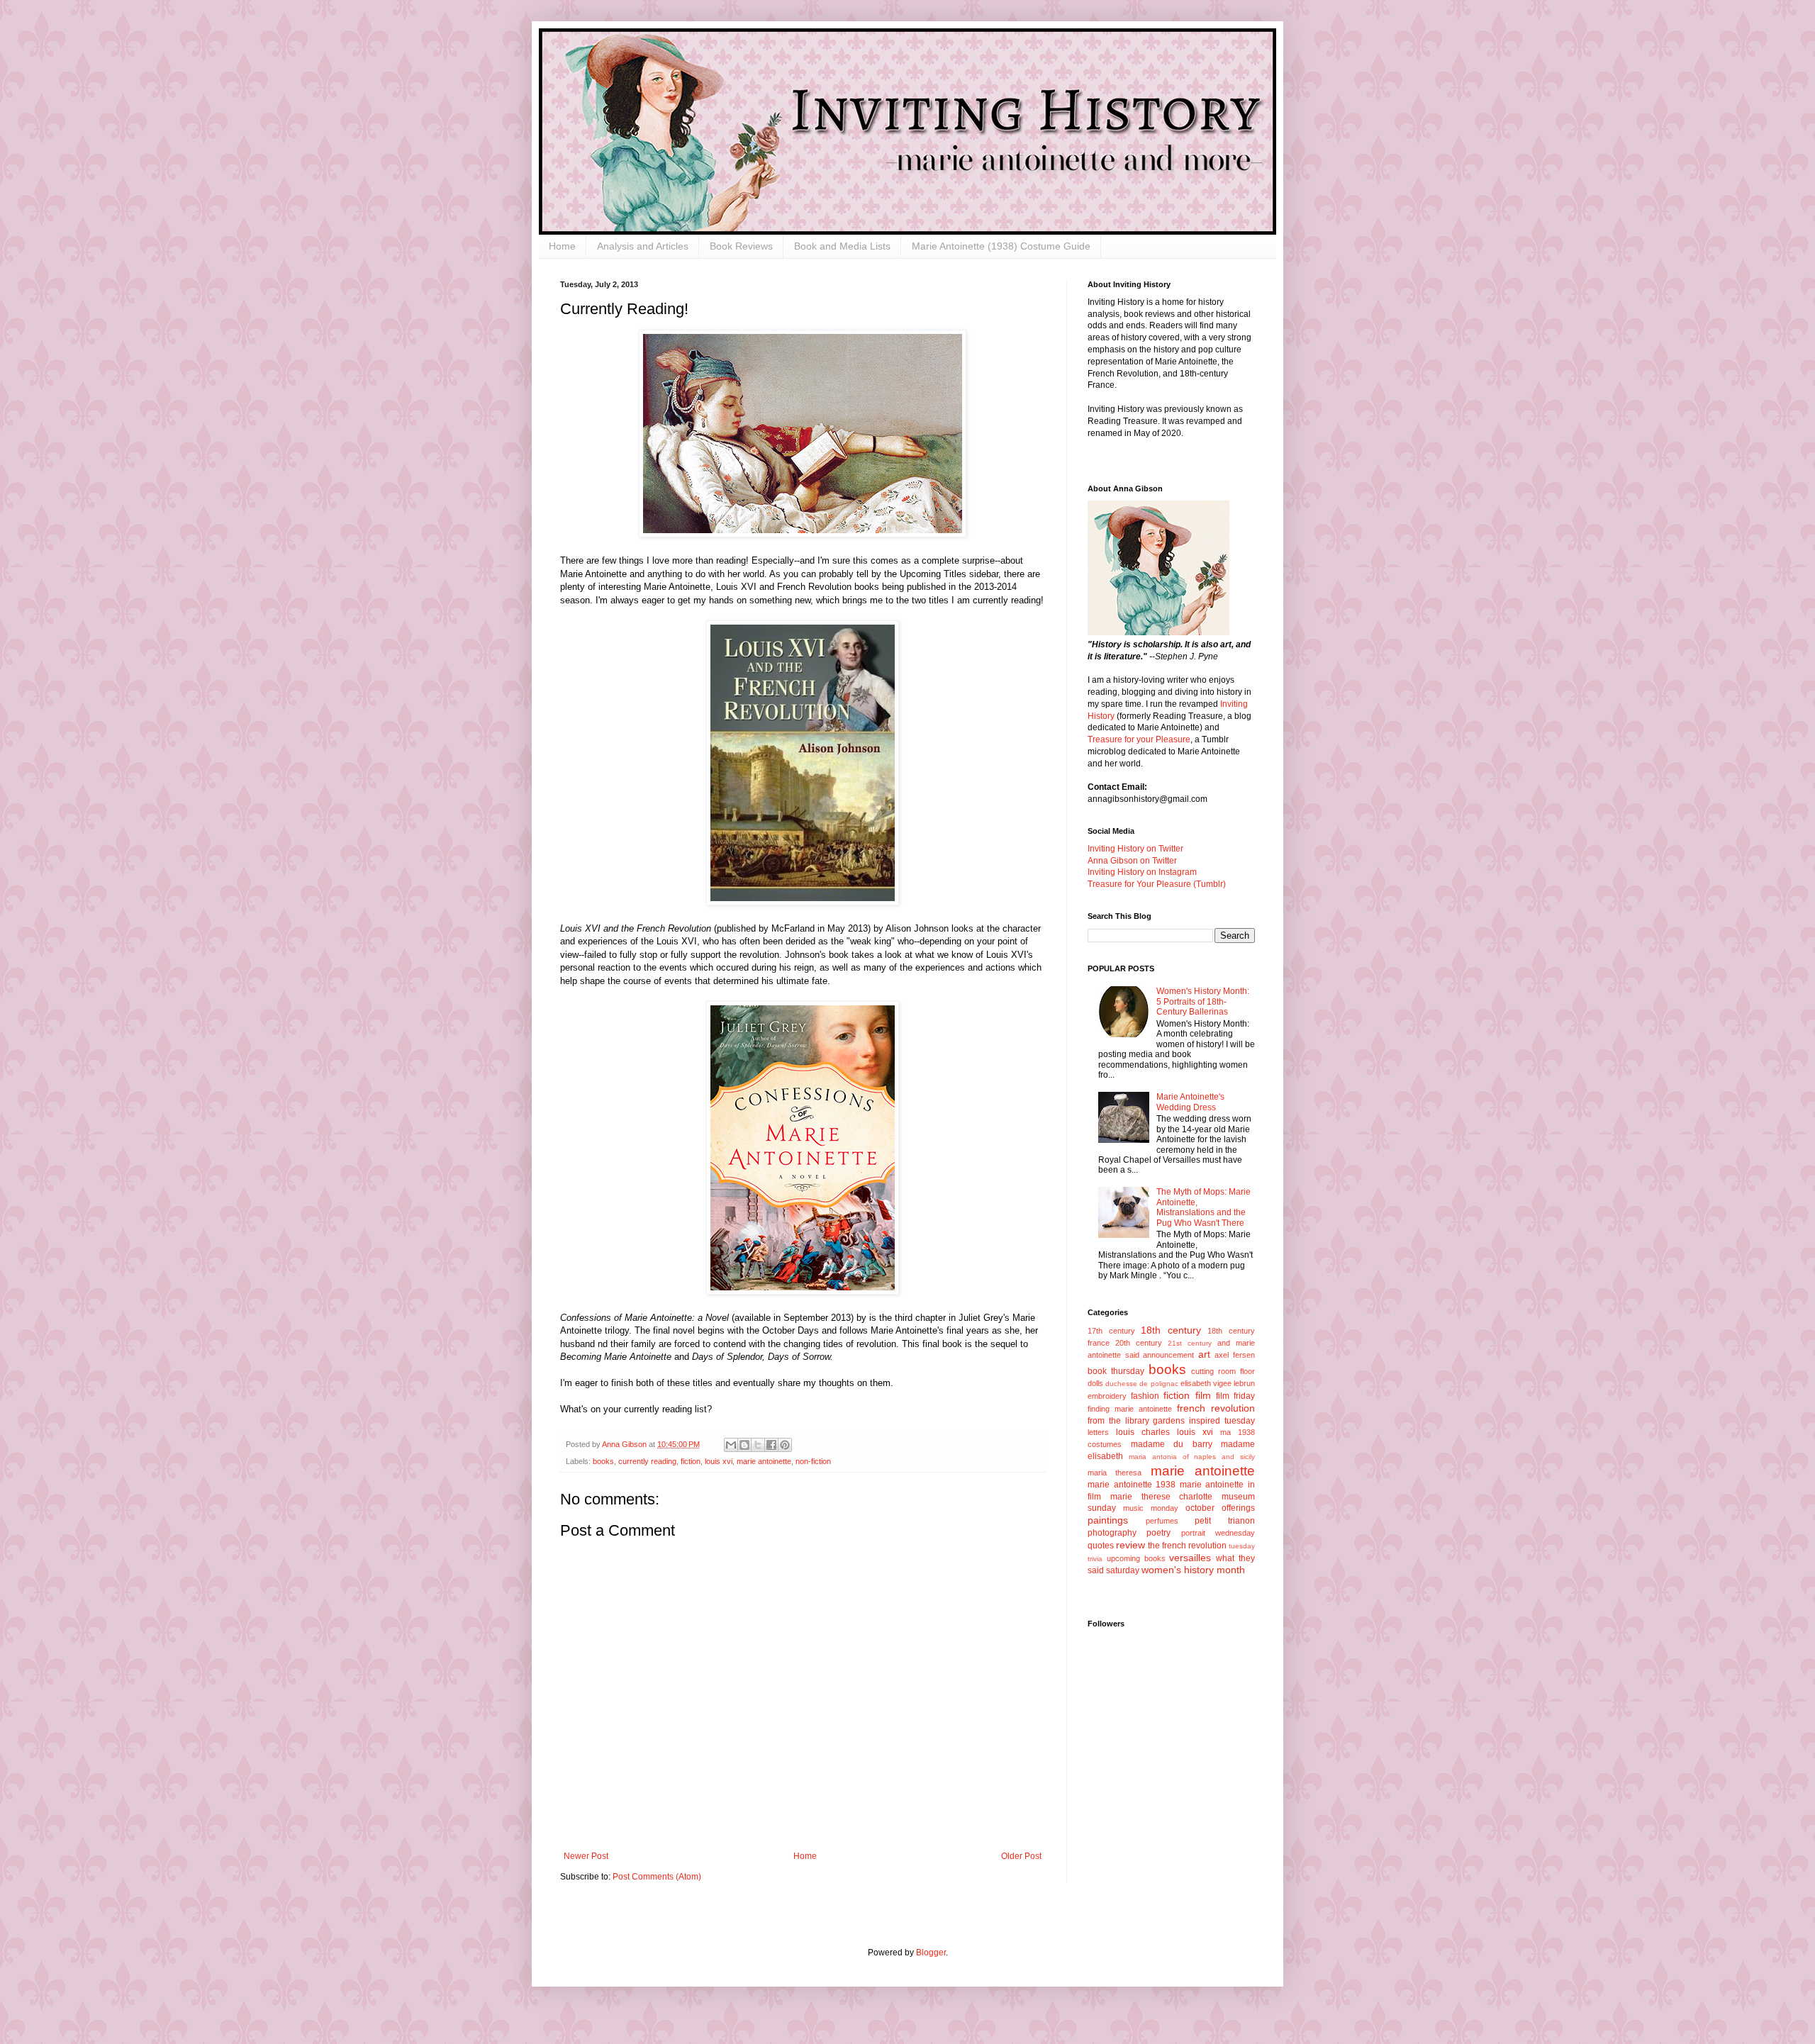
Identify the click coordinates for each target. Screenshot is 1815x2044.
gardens (1169, 1421)
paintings (1108, 1520)
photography (1112, 1533)
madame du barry (1172, 1444)
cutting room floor (1223, 1371)
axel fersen (1235, 1355)
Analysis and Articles (643, 246)
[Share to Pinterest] (785, 1445)
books (603, 1461)
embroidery (1107, 1396)
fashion (1145, 1396)
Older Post (1021, 1856)
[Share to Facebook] (771, 1445)
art (1204, 1354)
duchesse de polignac (1141, 1384)
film (1203, 1395)
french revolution (1216, 1408)
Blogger (931, 1953)
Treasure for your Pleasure (1139, 739)
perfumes (1162, 1521)
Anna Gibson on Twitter (1132, 861)
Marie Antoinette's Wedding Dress (1190, 1102)
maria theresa (1115, 1473)
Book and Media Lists (842, 246)
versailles (1190, 1558)
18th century (1171, 1330)
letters (1098, 1432)
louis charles (1143, 1432)
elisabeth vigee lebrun (1218, 1383)
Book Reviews (741, 246)
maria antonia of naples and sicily (1192, 1457)
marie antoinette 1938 (1132, 1485)
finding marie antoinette (1130, 1409)
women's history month (1193, 1570)
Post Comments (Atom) (657, 1877)
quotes (1101, 1546)
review (1130, 1545)
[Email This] (731, 1445)
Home (562, 246)
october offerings (1220, 1508)
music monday (1151, 1508)
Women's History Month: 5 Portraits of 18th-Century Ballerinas (1203, 1001)
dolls (1095, 1383)
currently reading (647, 1461)
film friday (1235, 1396)
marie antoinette (764, 1461)
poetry (1158, 1533)
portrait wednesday (1218, 1533)
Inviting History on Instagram (1142, 872)
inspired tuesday (1222, 1421)
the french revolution (1187, 1546)
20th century (1139, 1343)
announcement (1168, 1355)
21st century (1190, 1343)
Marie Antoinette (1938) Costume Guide (1001, 246)
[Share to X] (758, 1445)
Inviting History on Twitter (1135, 849)
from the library (1118, 1421)
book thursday (1116, 1371)
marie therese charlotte (1162, 1497)
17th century (1111, 1331)
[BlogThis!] (744, 1445)
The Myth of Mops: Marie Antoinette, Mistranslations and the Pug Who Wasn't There (1204, 1207)
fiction (691, 1461)
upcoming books (1136, 1558)
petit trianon (1225, 1521)
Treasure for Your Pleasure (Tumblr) (1157, 884)
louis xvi (719, 1461)
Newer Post (586, 1856)
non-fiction (813, 1461)
